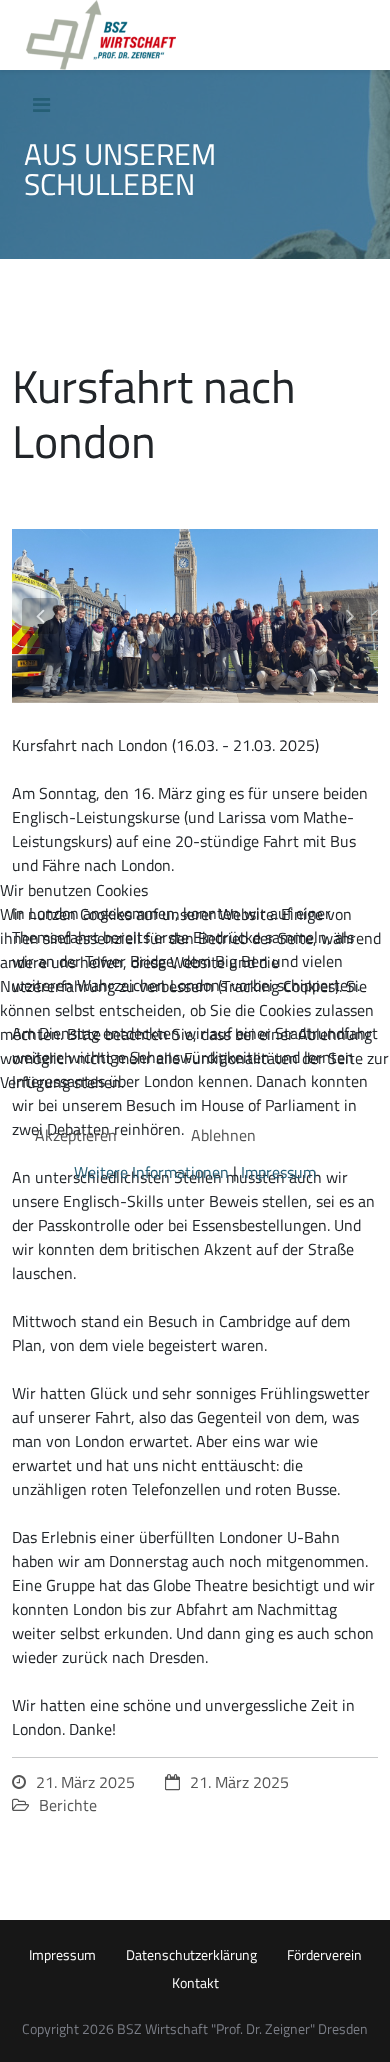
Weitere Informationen (151, 1172)
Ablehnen (223, 1135)
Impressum (278, 1172)
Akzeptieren (76, 1135)
